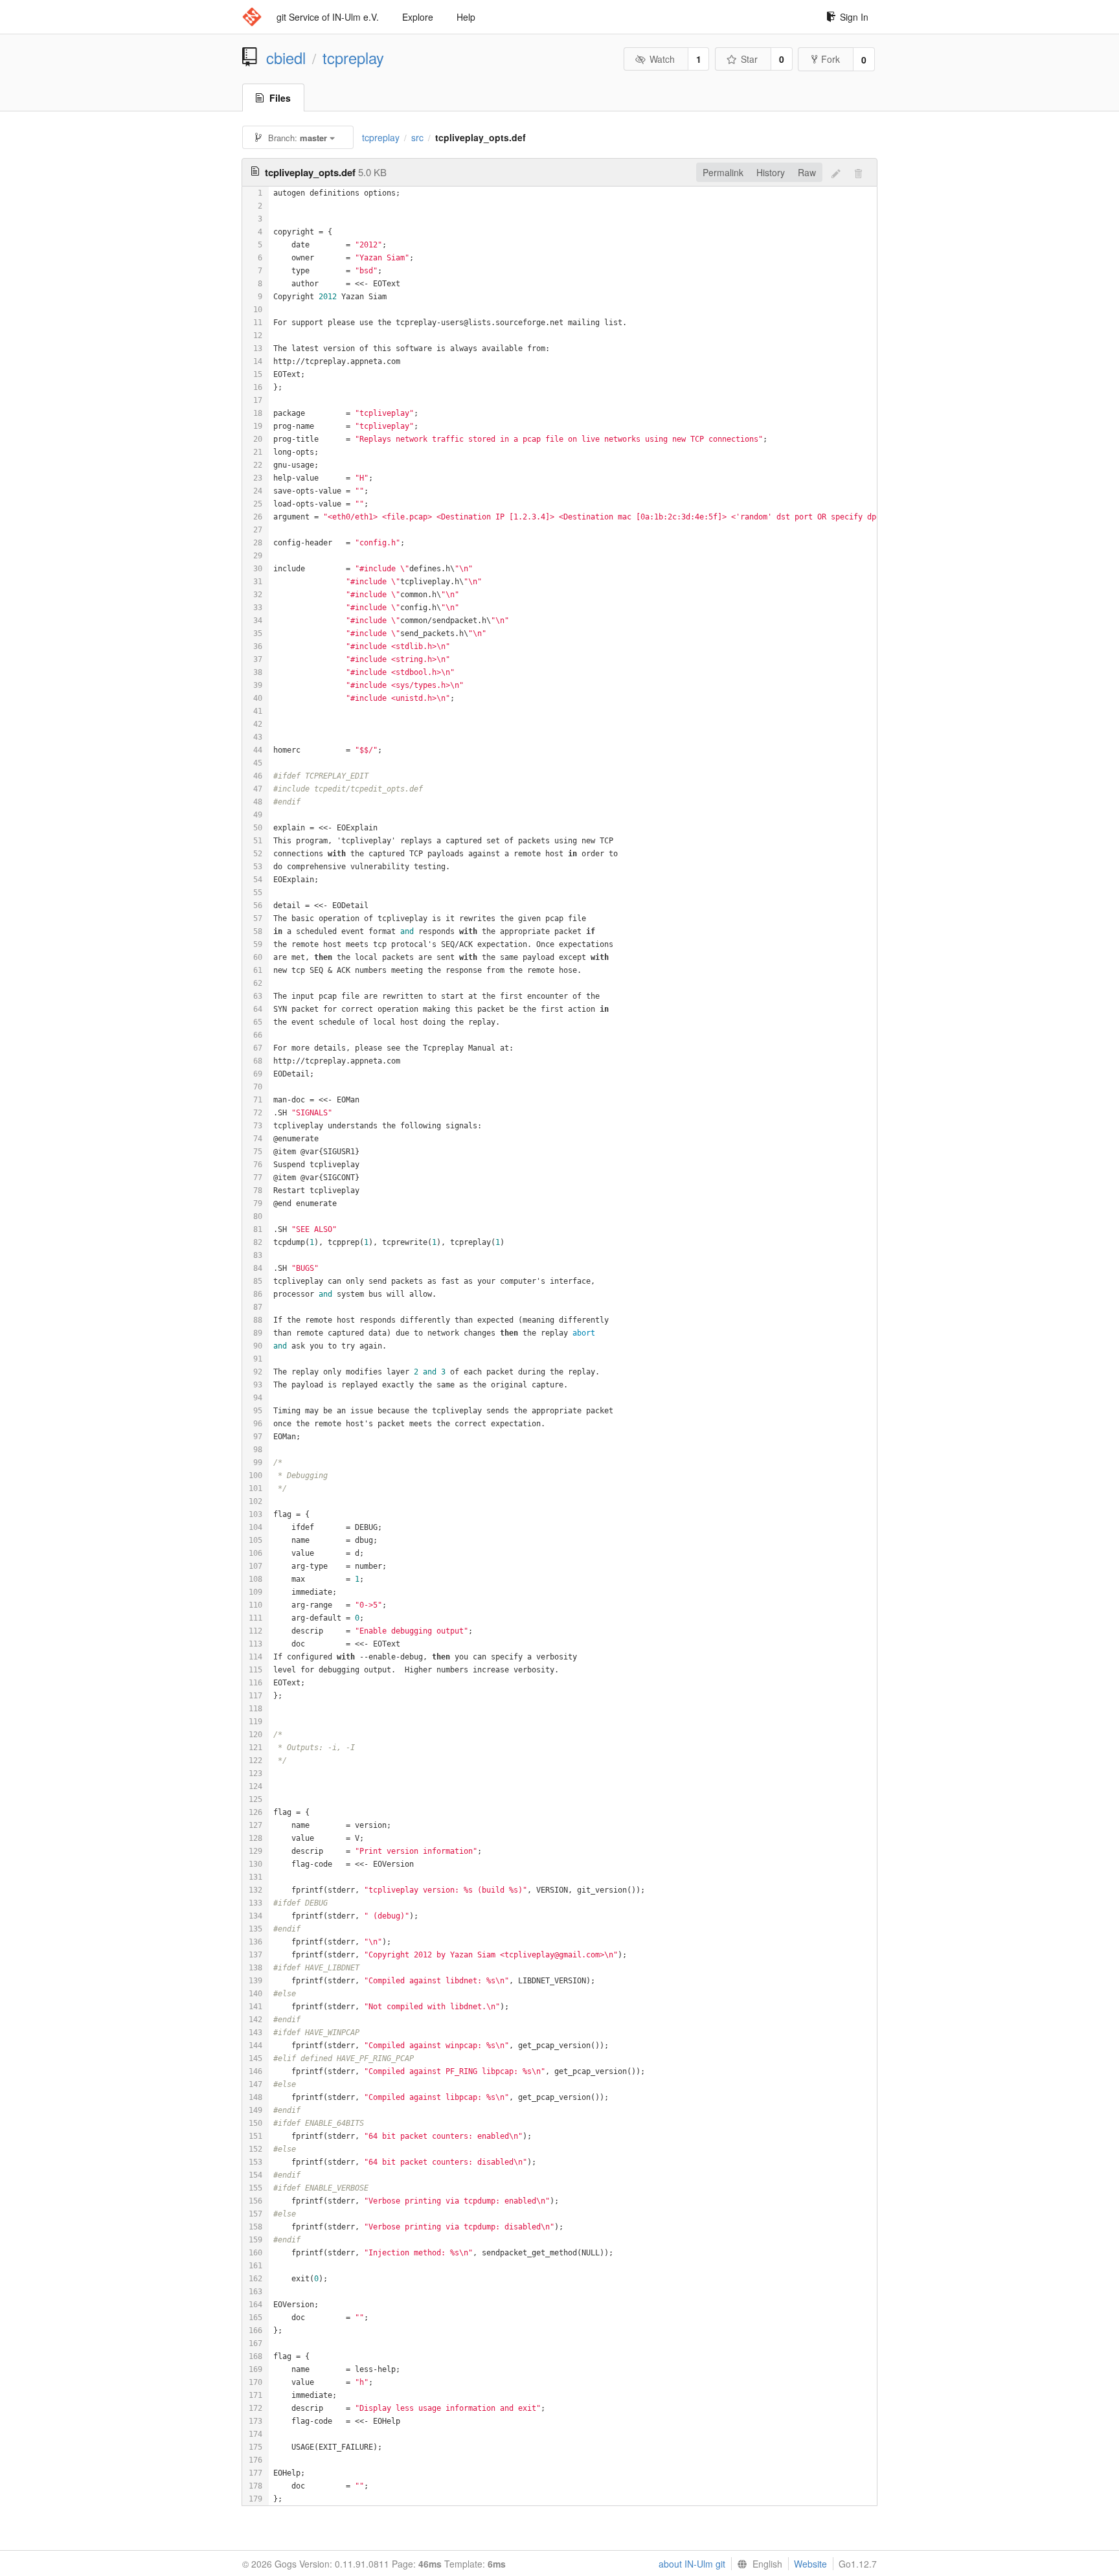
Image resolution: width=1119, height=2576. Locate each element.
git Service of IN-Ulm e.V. (328, 17)
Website (810, 2564)
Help (466, 17)
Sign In (854, 17)
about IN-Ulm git (692, 2564)
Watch (662, 59)
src (417, 137)
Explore (418, 17)
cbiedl (286, 58)
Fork (831, 59)
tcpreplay (353, 58)
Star (749, 59)
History (771, 172)
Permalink (723, 172)
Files (280, 98)
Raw (807, 172)
